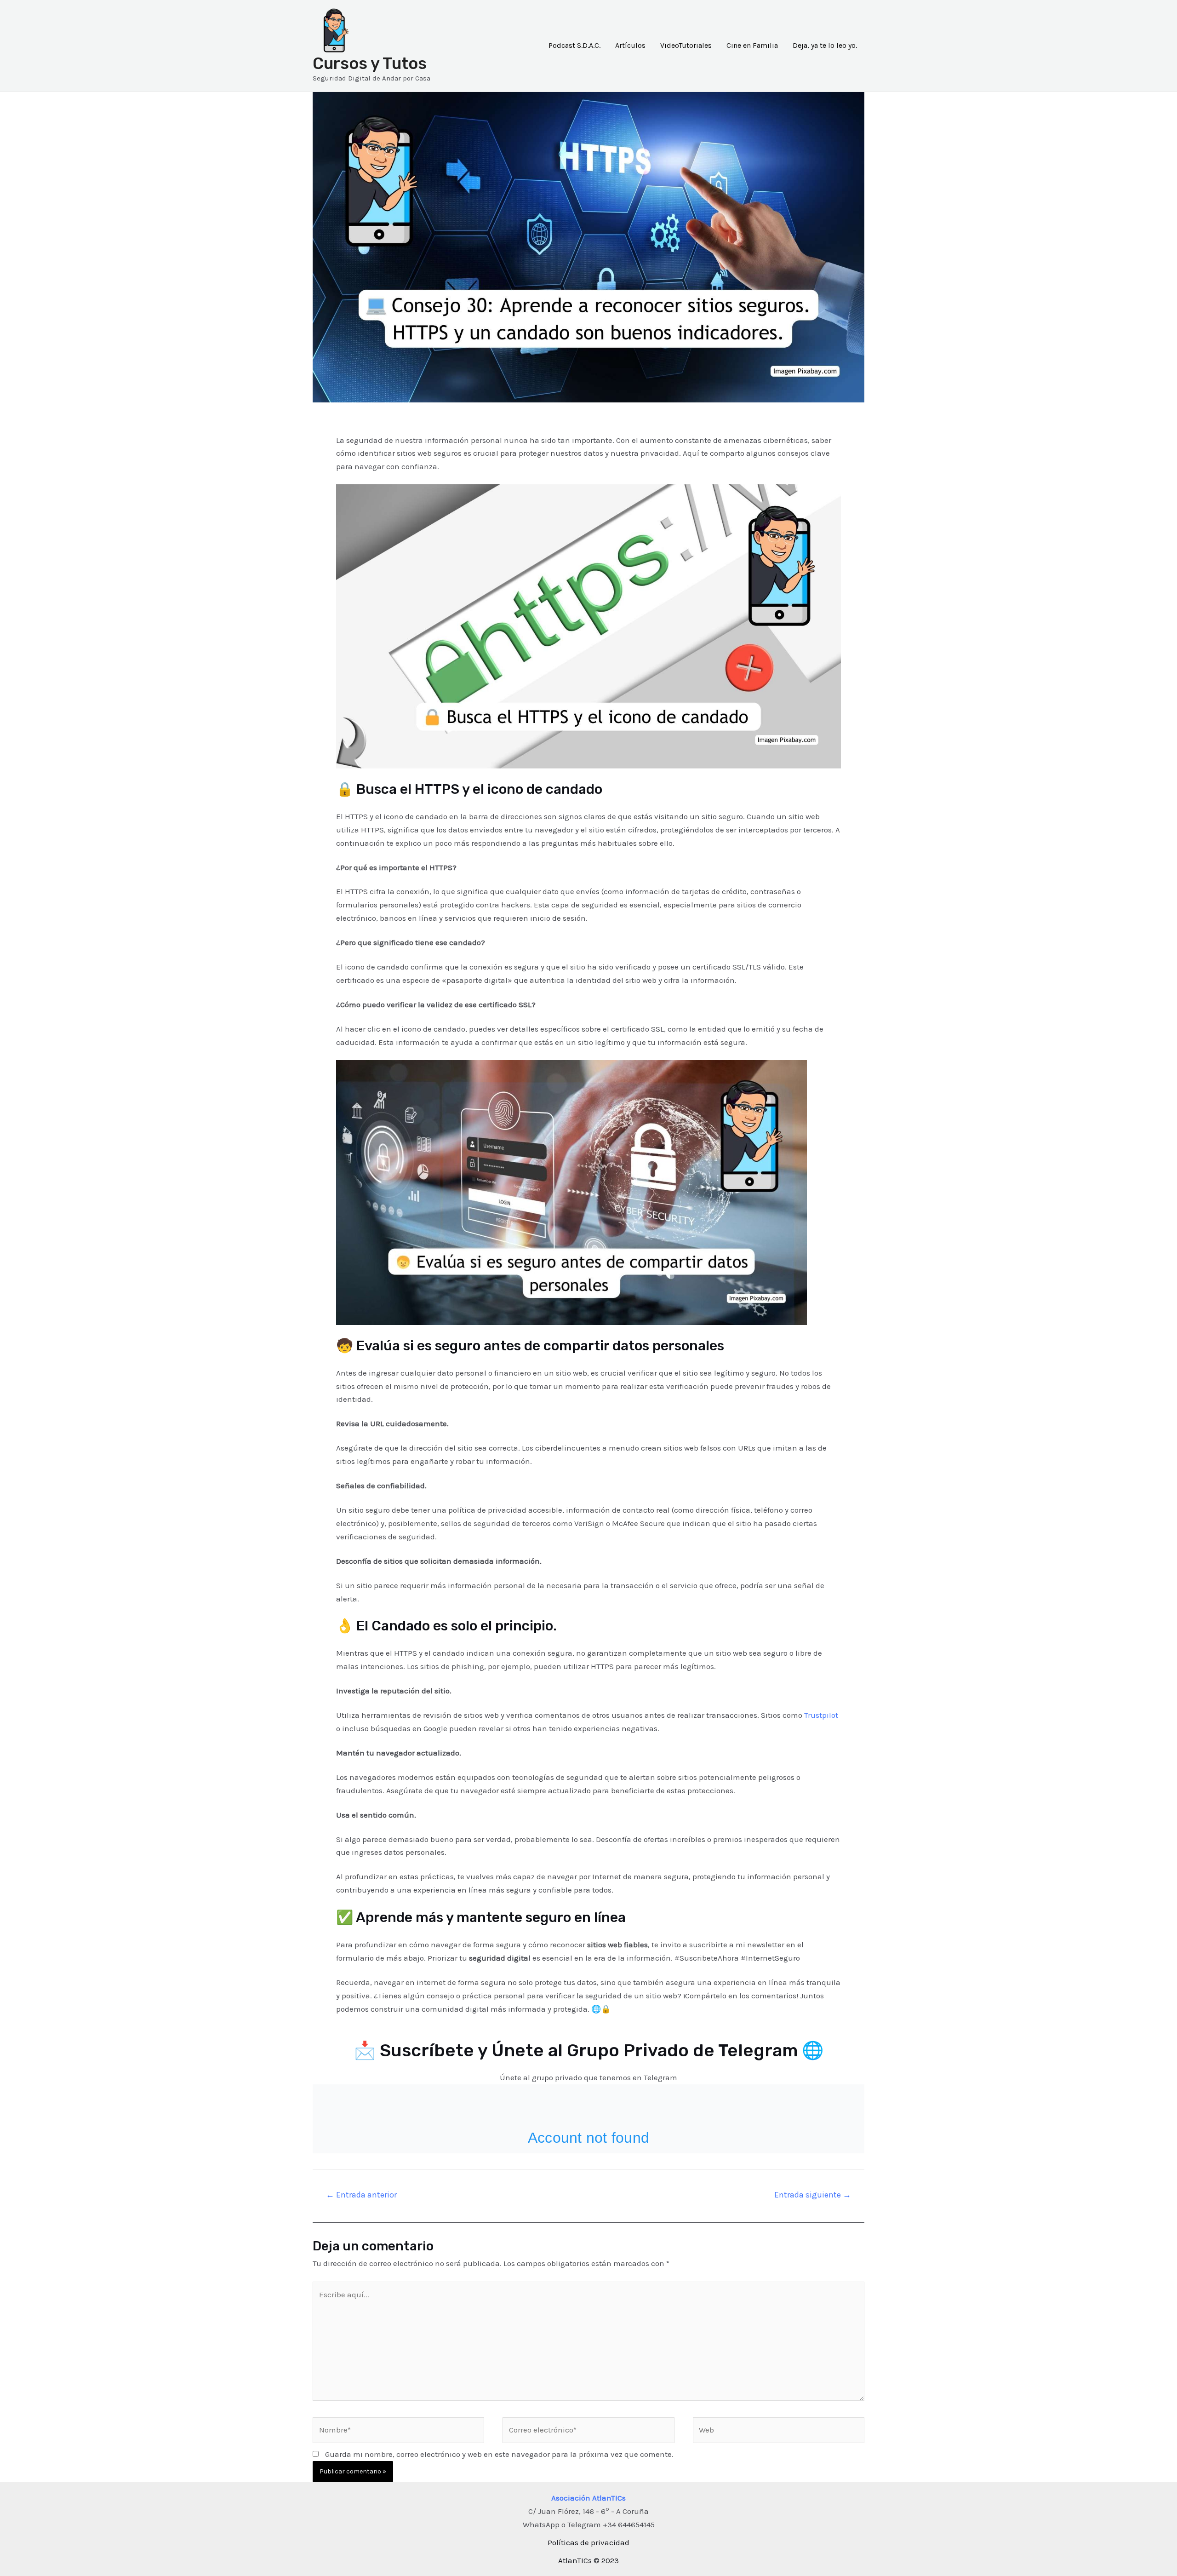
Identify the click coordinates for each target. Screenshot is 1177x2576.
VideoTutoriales (686, 45)
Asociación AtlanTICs (588, 2498)
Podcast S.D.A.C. (574, 45)
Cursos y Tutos (370, 63)
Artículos (630, 45)
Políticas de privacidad (588, 2542)
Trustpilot (821, 1715)
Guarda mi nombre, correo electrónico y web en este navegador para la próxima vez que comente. (499, 2454)
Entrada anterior (361, 2195)
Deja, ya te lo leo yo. (825, 45)
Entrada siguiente (813, 2195)
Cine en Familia (752, 45)
